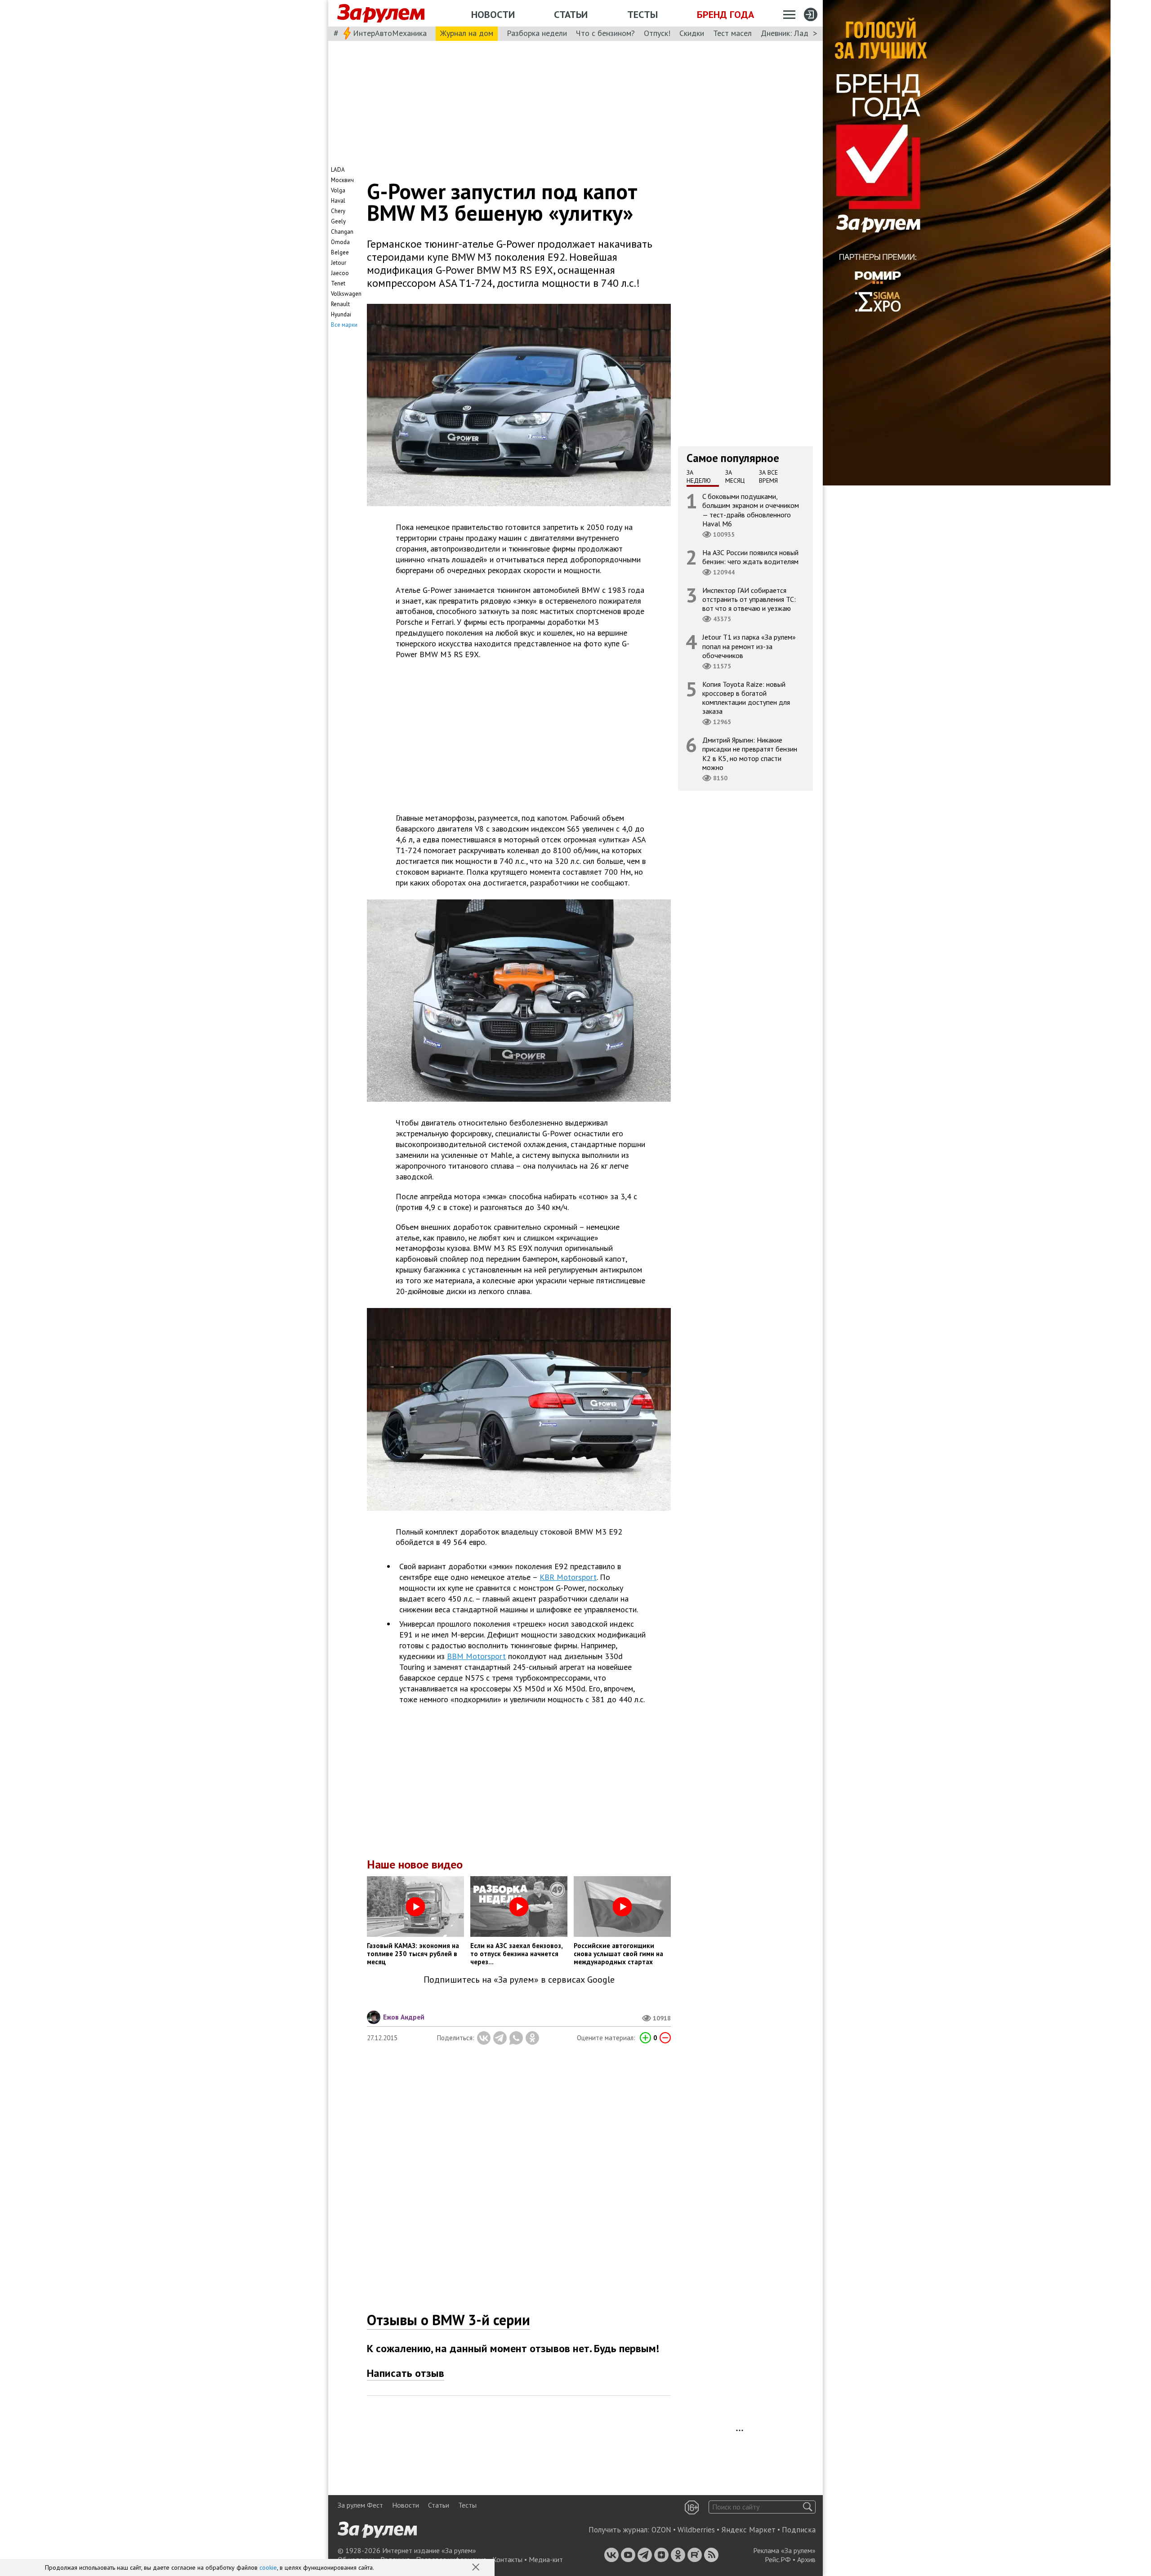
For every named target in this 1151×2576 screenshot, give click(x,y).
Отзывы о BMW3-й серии (448, 2320)
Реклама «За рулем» (784, 2550)
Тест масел (732, 33)
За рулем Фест (360, 2505)
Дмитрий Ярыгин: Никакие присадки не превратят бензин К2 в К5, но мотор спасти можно (750, 754)
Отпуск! (657, 33)
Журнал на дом (467, 33)
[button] (477, 2568)
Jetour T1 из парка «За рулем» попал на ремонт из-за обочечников (749, 646)
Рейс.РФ (778, 2559)
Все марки (344, 325)
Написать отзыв (406, 2373)
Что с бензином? (605, 33)
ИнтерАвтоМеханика (390, 33)
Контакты (507, 2559)
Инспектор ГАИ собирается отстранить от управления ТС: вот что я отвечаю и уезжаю (749, 599)
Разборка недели (537, 33)
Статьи (571, 14)
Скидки (692, 33)
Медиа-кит (546, 2559)
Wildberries (696, 2530)
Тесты (642, 14)
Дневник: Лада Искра (798, 33)
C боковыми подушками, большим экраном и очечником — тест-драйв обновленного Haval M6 (751, 510)
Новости (493, 14)
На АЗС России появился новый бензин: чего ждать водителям (750, 557)
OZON (661, 2530)
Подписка (799, 2530)
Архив (806, 2559)
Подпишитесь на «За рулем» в (519, 1980)
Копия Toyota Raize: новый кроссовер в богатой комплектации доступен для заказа (746, 698)
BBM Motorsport (476, 1656)
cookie (268, 2567)
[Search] (808, 2507)
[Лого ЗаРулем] (381, 13)
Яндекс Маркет (748, 2530)
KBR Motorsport (568, 1577)
